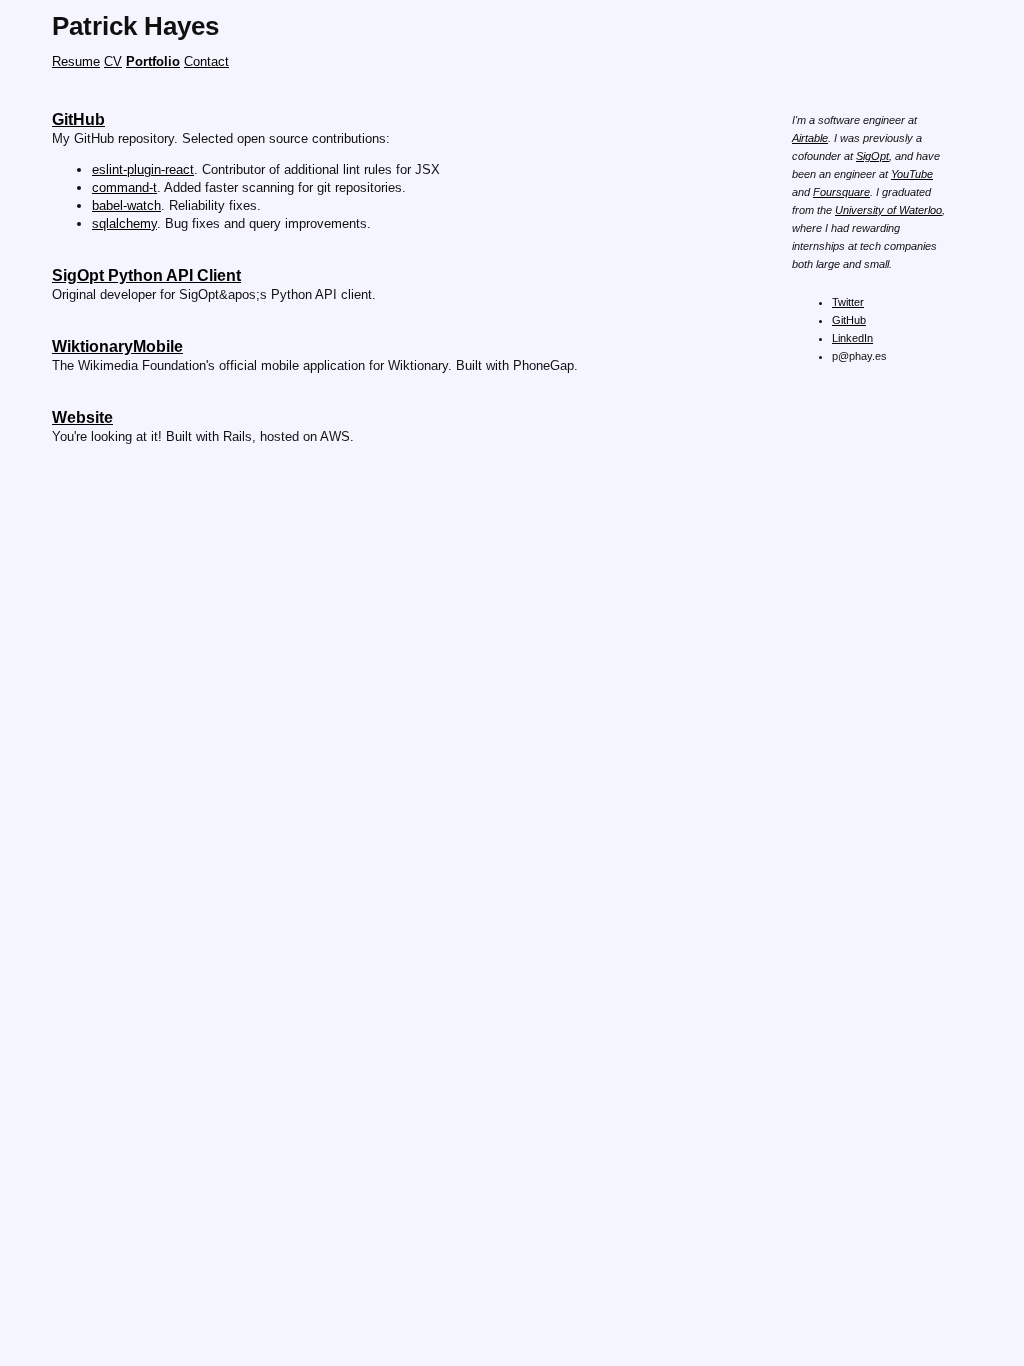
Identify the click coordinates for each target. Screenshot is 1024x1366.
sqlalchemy (124, 223)
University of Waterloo (888, 210)
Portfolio (153, 61)
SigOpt (872, 156)
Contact (206, 61)
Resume (76, 61)
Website (82, 417)
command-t (124, 187)
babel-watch (126, 205)
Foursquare (841, 192)
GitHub (849, 320)
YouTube (912, 174)
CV (113, 61)
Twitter (848, 302)
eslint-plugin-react (143, 169)
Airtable (810, 138)
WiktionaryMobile (117, 346)
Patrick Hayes (135, 26)
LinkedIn (852, 338)
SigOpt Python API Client (146, 275)
